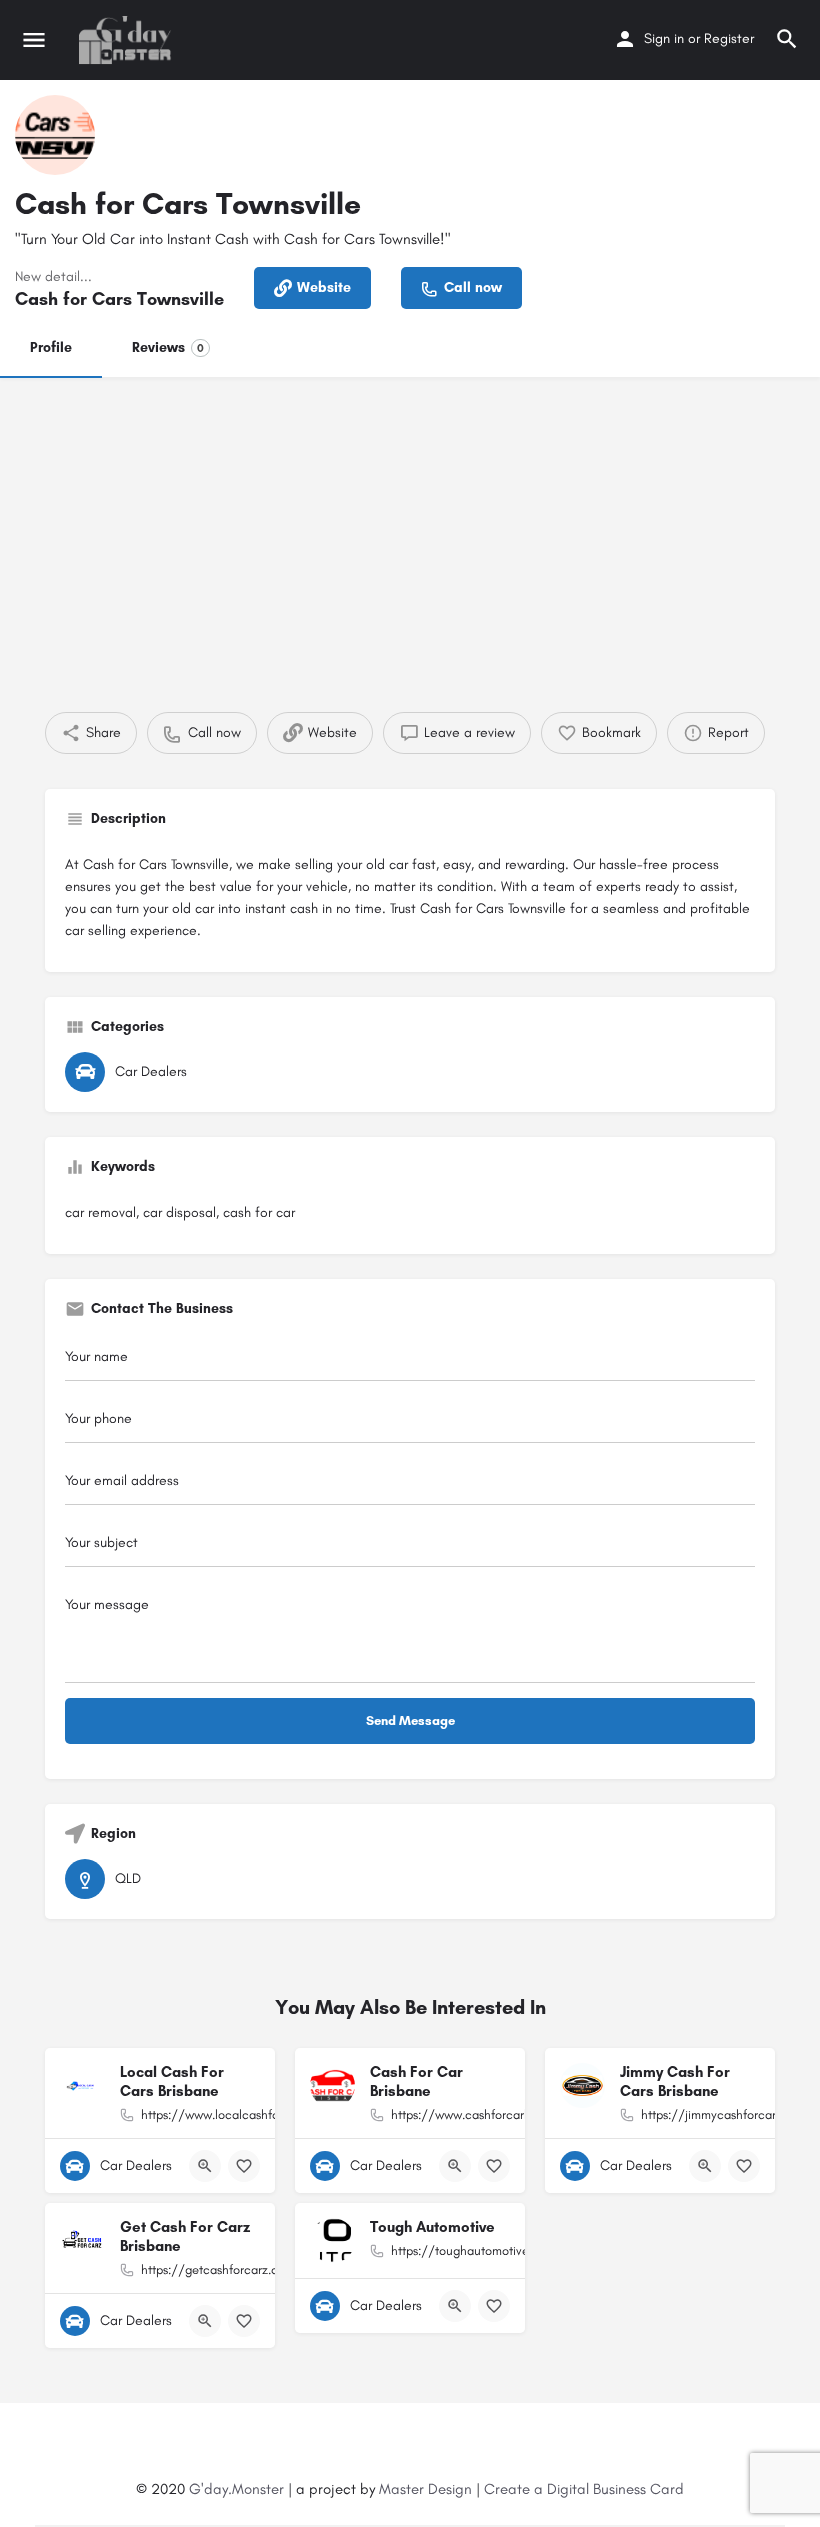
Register (729, 38)
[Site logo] (127, 40)
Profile (51, 347)
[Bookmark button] (244, 2166)
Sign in (664, 38)
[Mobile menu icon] (34, 40)
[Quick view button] (205, 2166)
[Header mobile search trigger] (787, 39)
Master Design (425, 2489)
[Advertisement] (410, 527)
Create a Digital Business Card (584, 2489)
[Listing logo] (55, 135)
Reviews (168, 347)
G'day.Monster (236, 2489)
